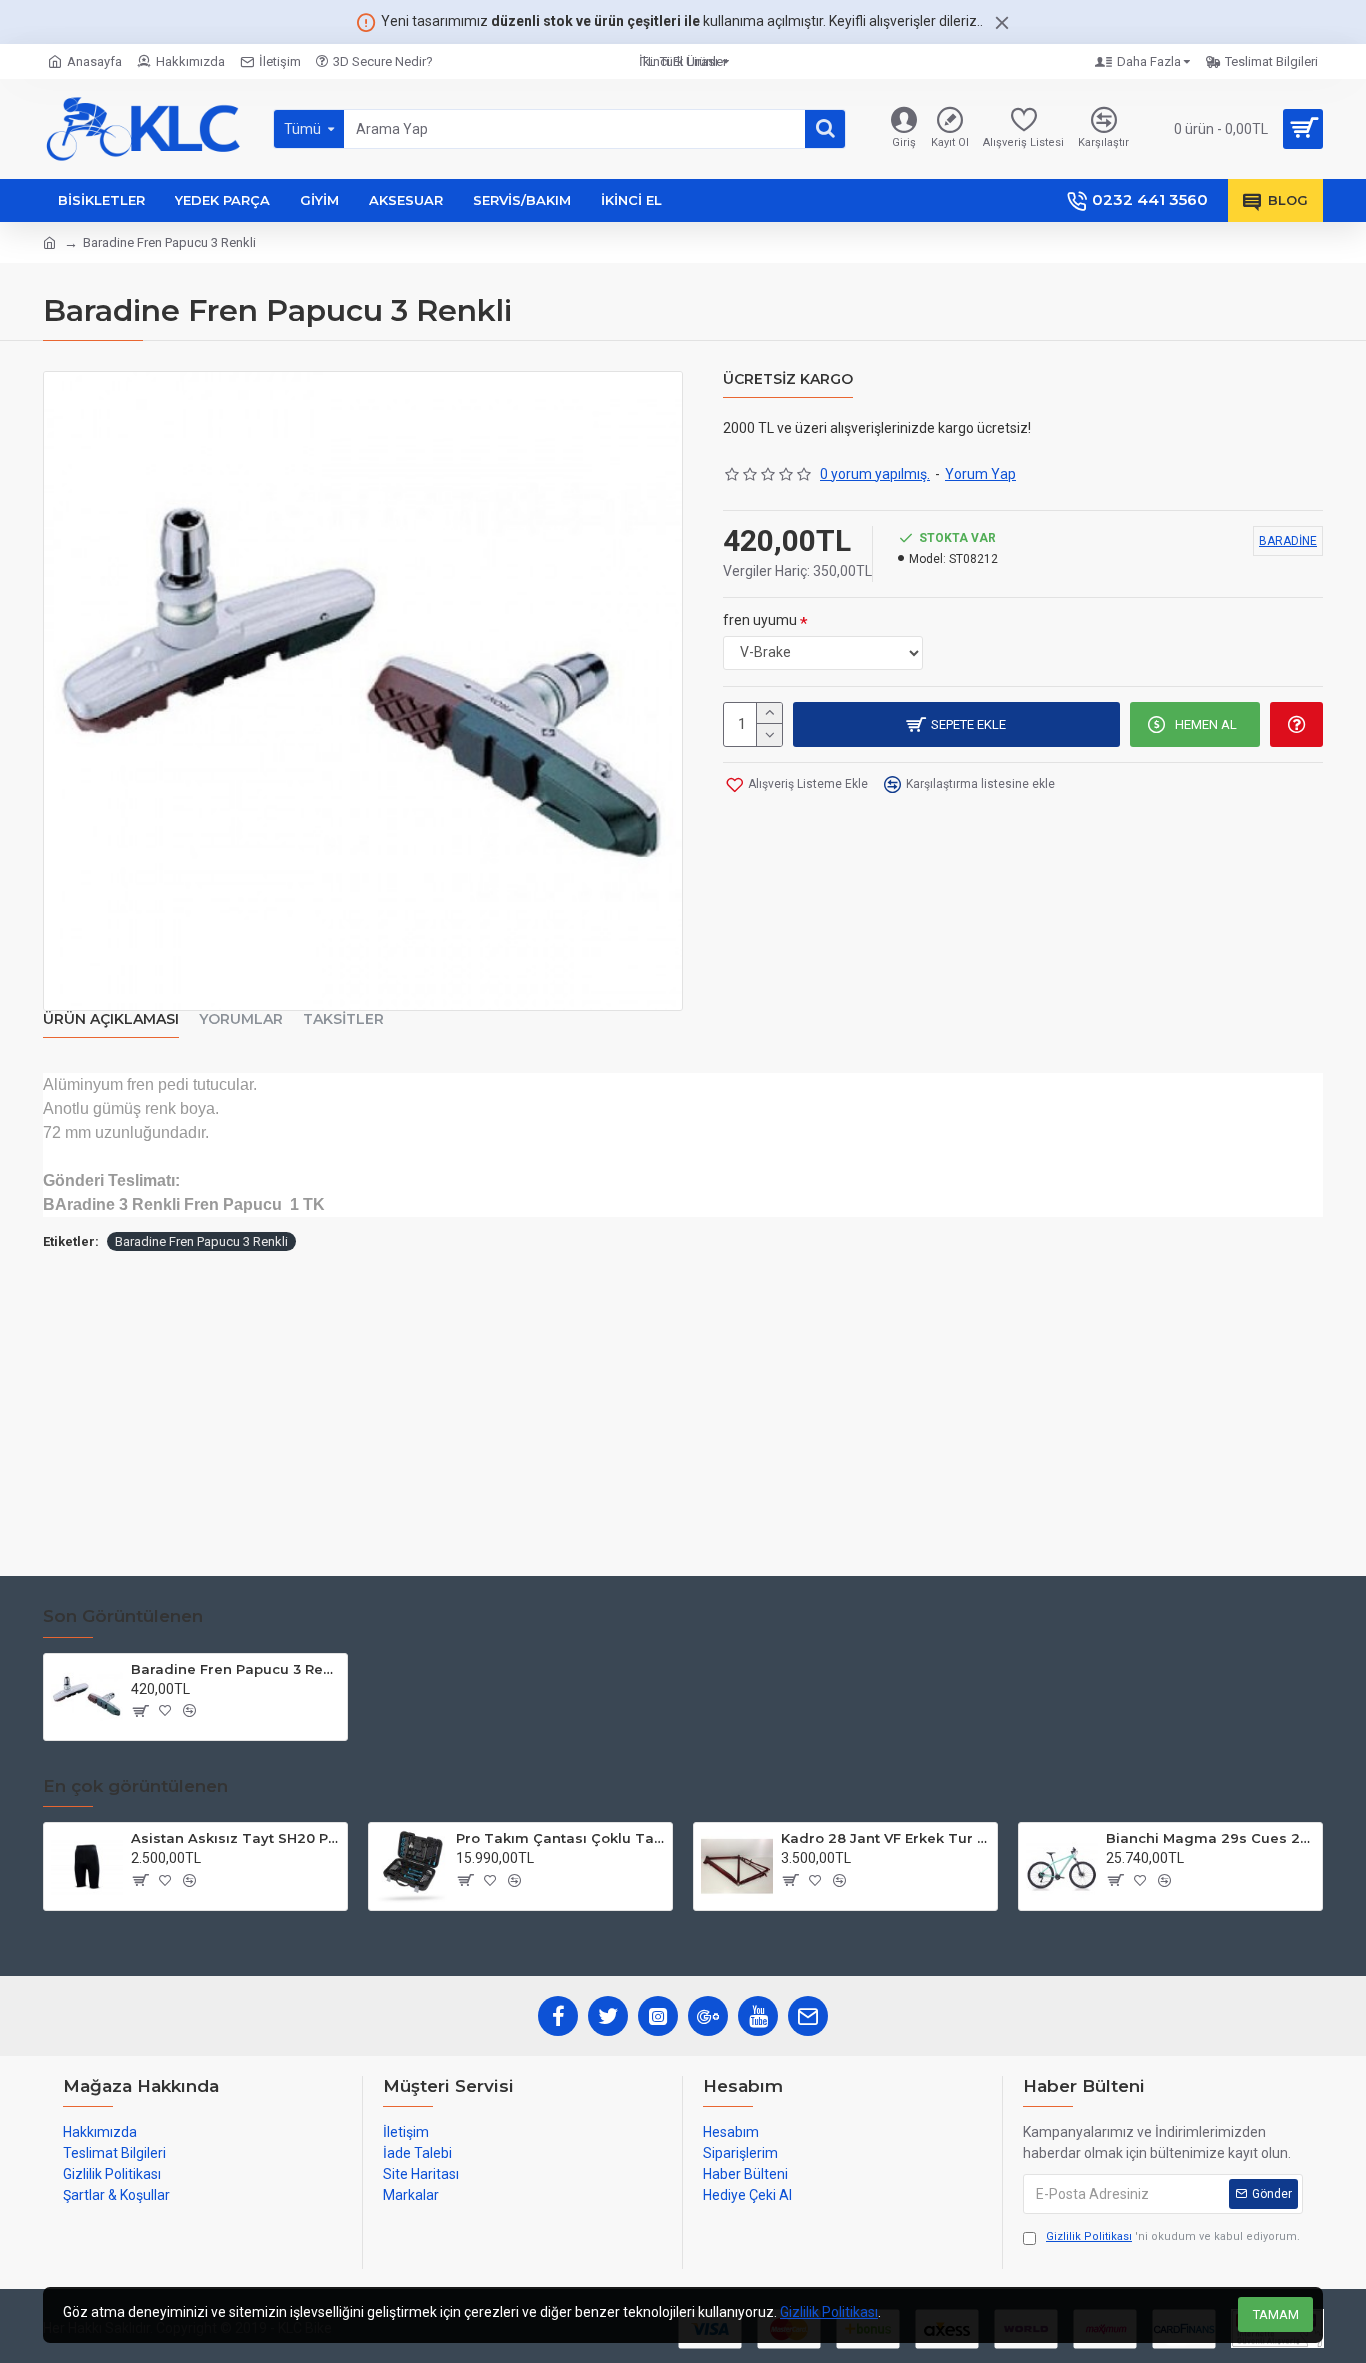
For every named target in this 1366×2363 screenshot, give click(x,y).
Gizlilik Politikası (829, 2312)
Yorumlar (241, 1019)
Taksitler (343, 1019)
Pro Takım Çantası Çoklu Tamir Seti (560, 1838)
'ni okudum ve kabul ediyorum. (1173, 2236)
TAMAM (1276, 2314)
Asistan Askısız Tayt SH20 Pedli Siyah (235, 1838)
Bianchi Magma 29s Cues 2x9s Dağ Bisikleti (1210, 1838)
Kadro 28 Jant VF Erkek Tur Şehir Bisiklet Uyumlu (885, 1838)
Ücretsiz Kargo (788, 379)
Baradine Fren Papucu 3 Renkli (201, 1241)
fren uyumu (760, 620)
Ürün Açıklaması (111, 1019)
